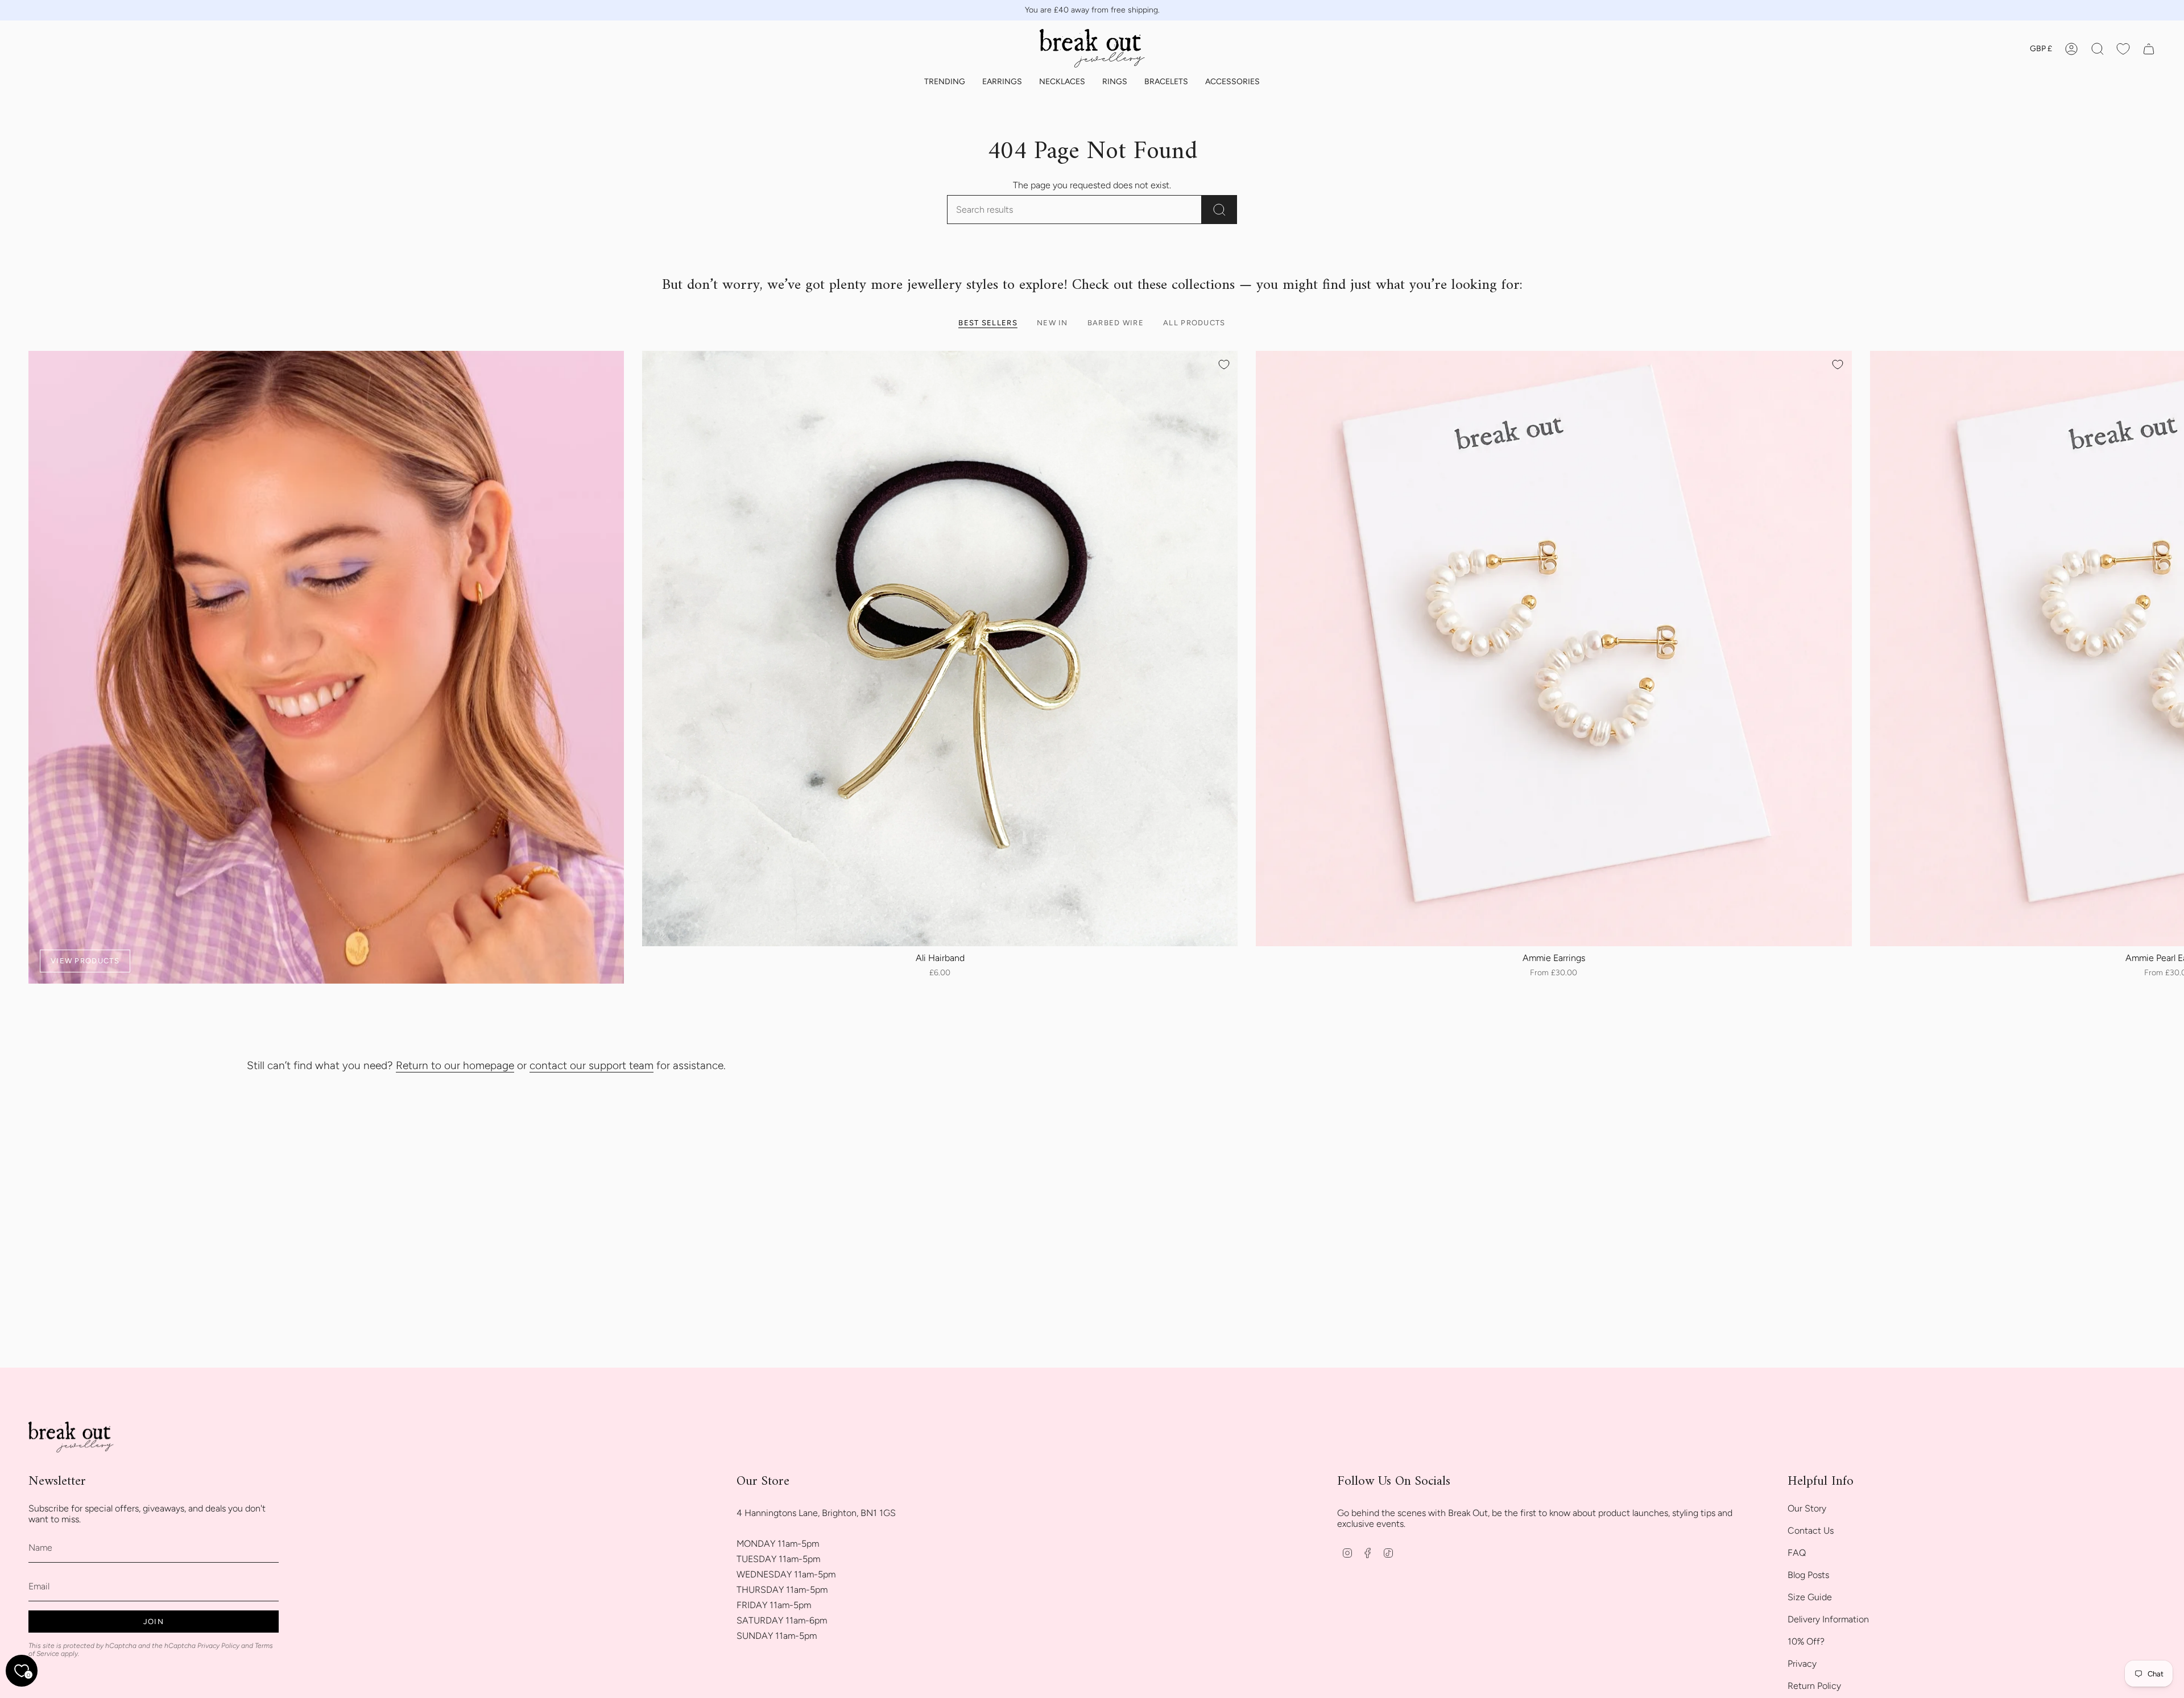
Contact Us (1811, 1531)
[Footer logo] (71, 1438)
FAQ (1797, 1553)
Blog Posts (1808, 1575)
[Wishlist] (2123, 49)
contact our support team (591, 1065)
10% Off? (1806, 1641)
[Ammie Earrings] (1554, 649)
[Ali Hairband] (940, 649)
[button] (945, 82)
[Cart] (2149, 49)
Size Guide (1810, 1597)
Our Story (1807, 1508)
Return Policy (1814, 1686)
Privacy (1802, 1664)
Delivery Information (1828, 1619)
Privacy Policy (218, 1646)
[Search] (1219, 210)
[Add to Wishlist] (1224, 365)
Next (2167, 649)
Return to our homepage (455, 1065)
